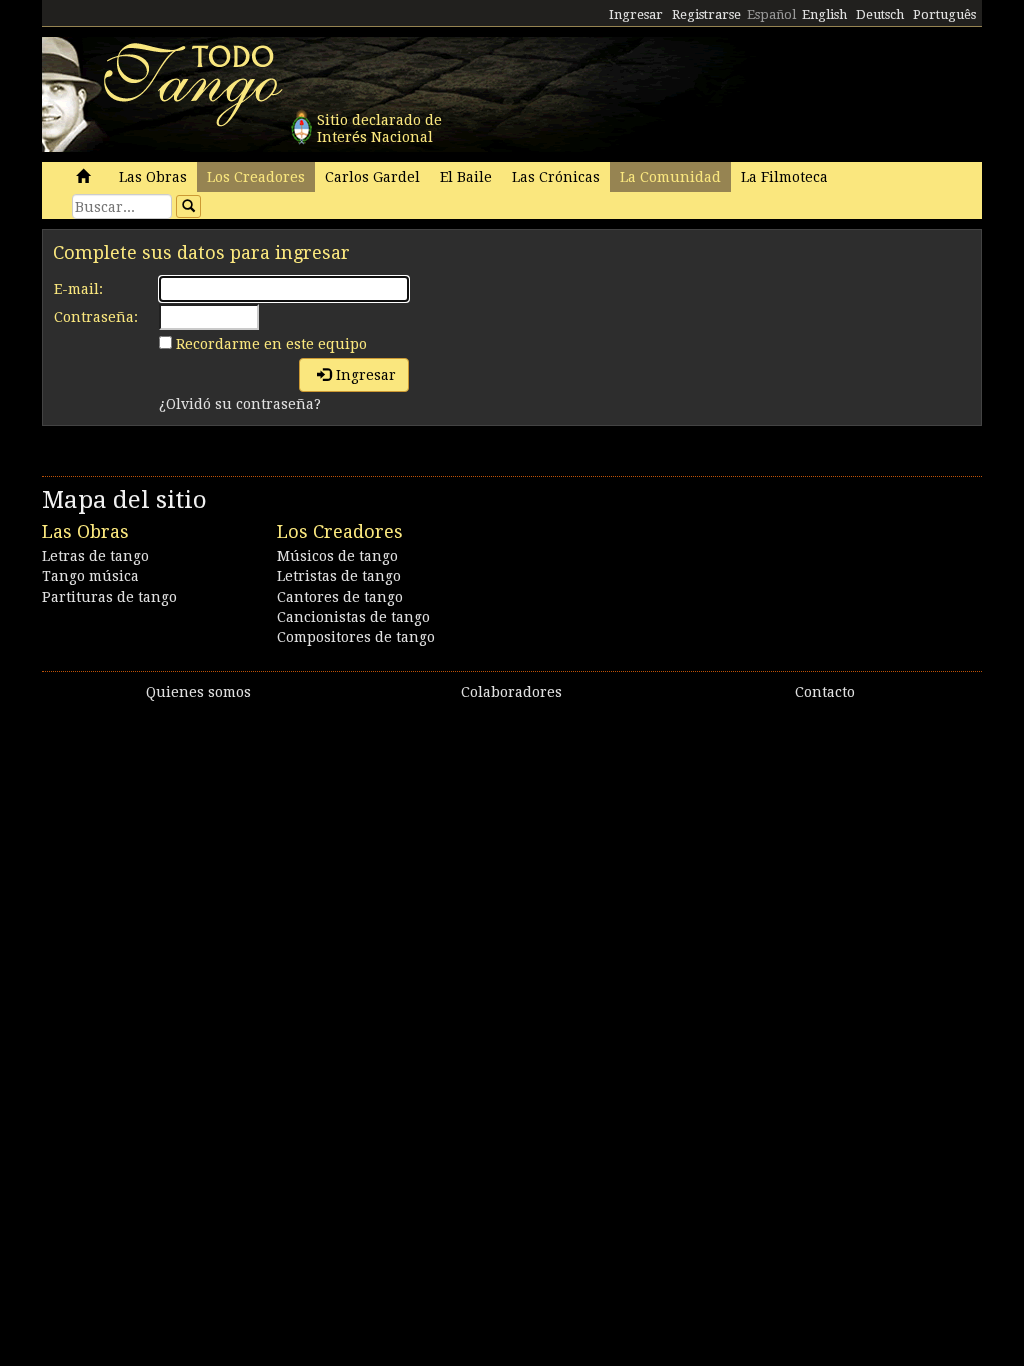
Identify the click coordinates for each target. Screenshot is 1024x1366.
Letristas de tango (339, 576)
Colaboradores (511, 692)
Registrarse (706, 14)
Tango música (90, 576)
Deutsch (880, 14)
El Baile (466, 177)
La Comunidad (670, 177)
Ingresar (636, 14)
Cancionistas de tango (353, 617)
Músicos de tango (337, 556)
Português (944, 14)
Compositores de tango (356, 637)
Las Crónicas (556, 177)
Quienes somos (198, 692)
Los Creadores (256, 177)
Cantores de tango (340, 597)
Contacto (825, 692)
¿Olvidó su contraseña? (240, 404)
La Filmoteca (784, 177)
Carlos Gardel (372, 177)
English (824, 14)
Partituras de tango (109, 597)
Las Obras (153, 177)
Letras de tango (95, 556)
